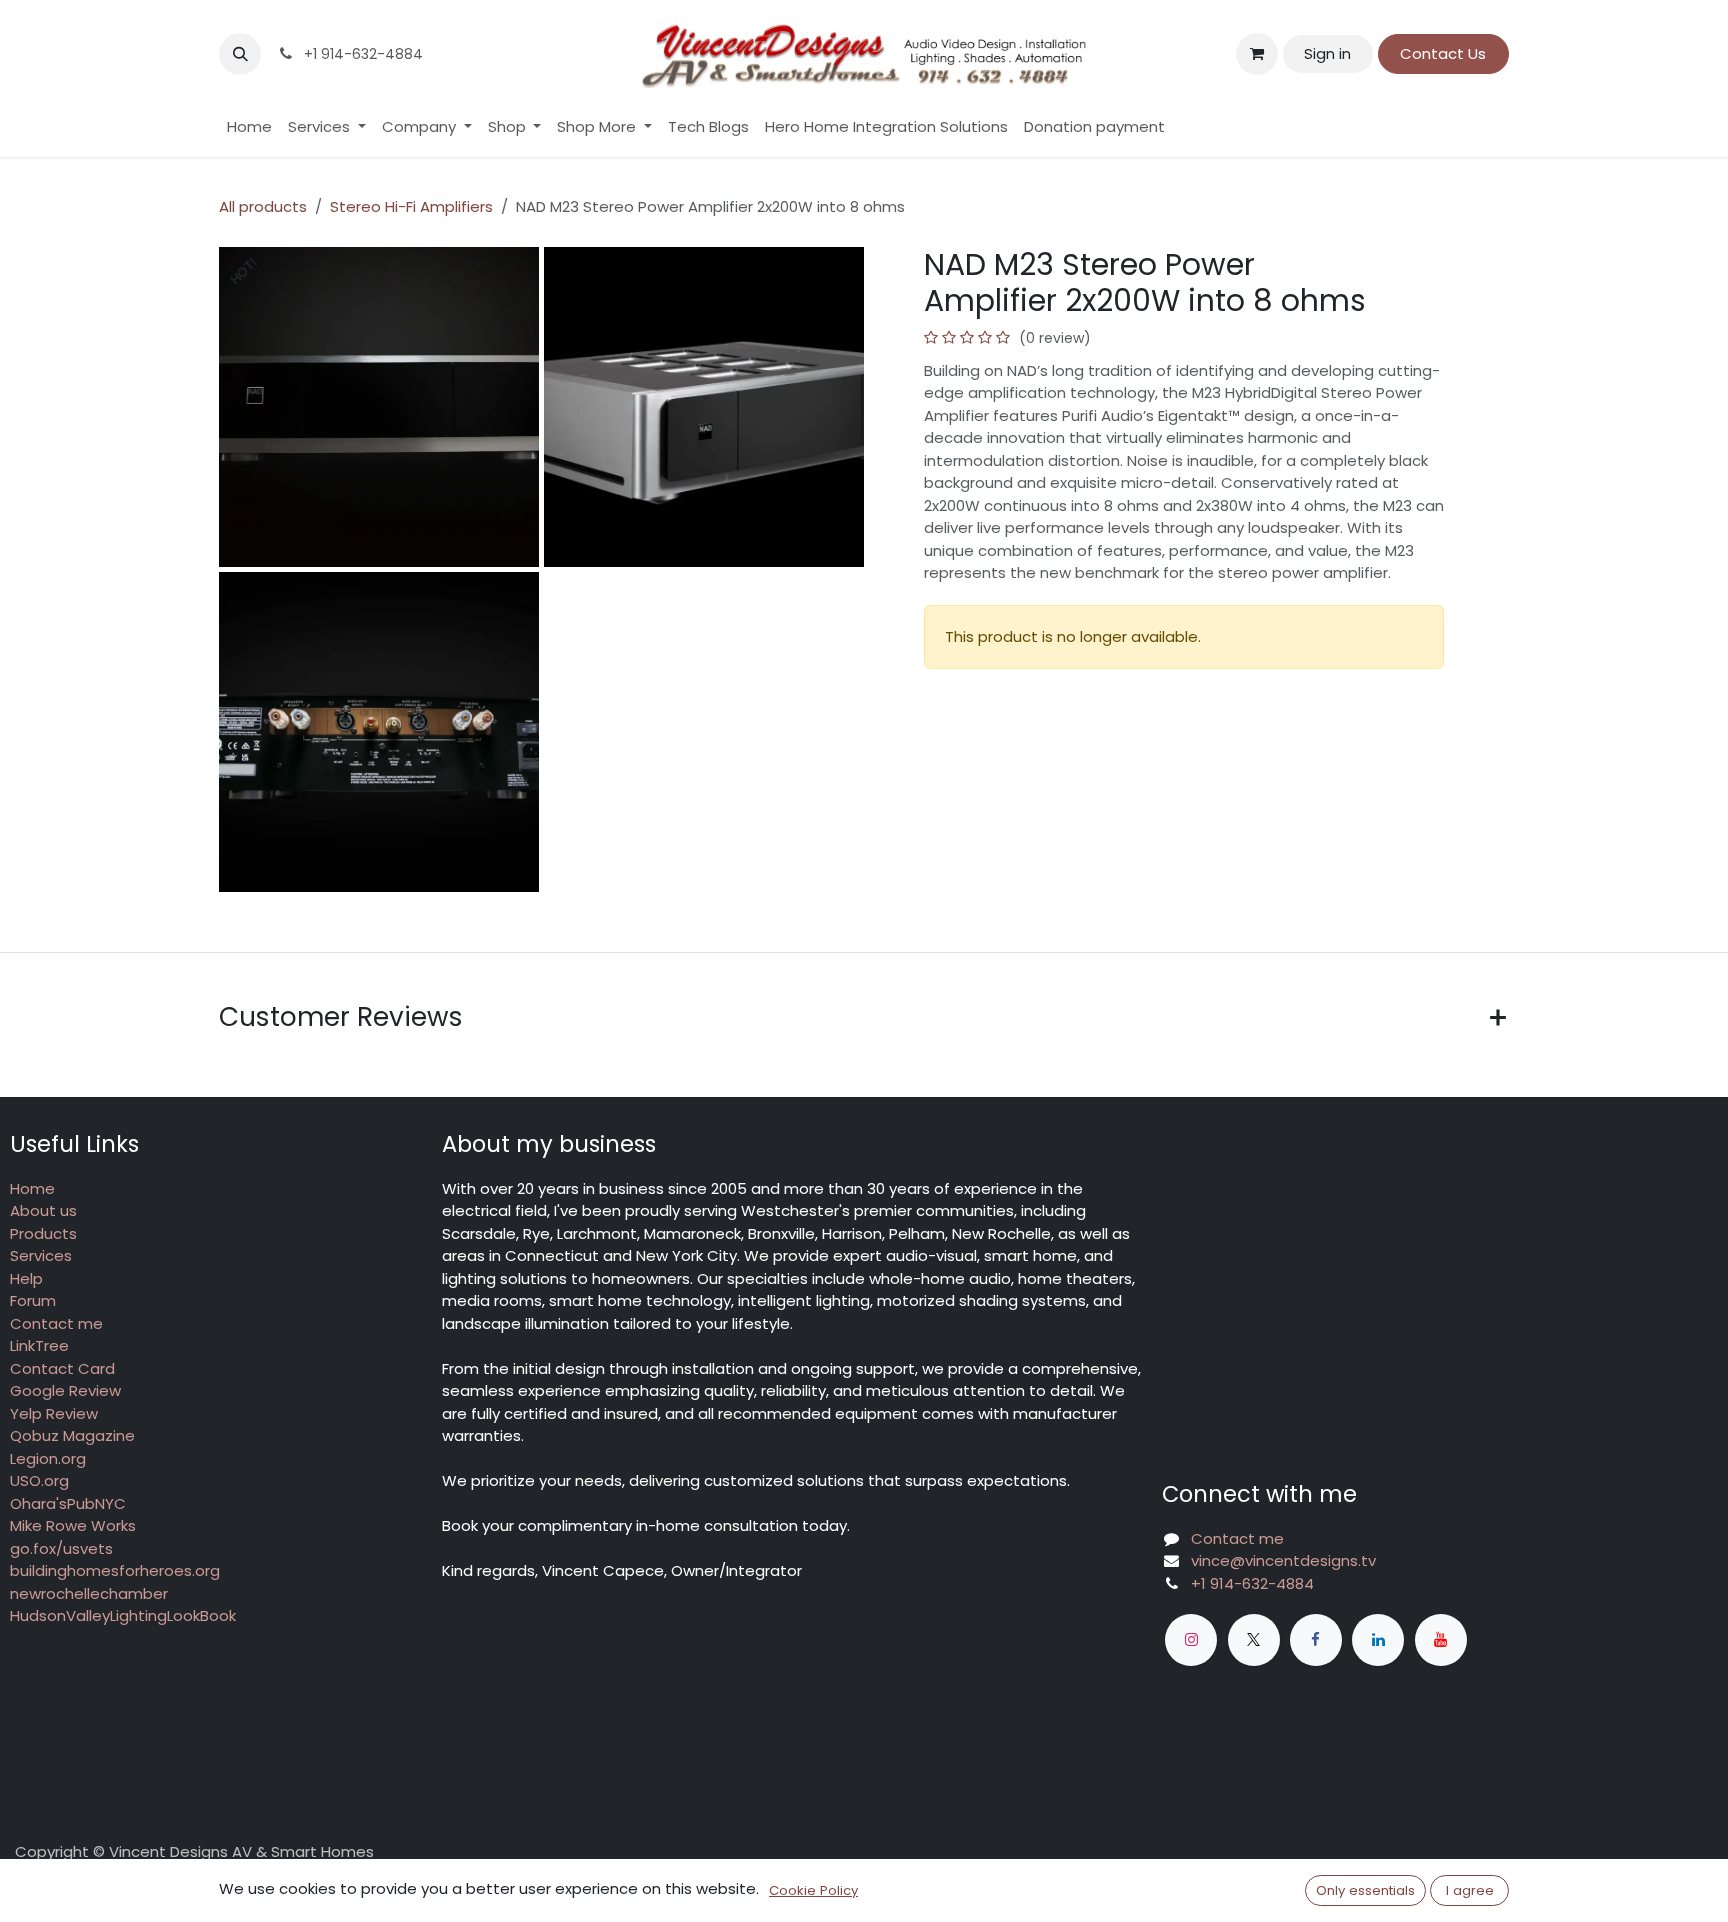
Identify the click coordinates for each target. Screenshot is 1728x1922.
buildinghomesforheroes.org (115, 1570)
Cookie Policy (813, 1890)
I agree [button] (1470, 1890)
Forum (33, 1300)
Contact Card (62, 1368)
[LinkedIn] (1378, 1640)
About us (43, 1210)
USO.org (39, 1480)
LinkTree (39, 1345)
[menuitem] (249, 127)
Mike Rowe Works (73, 1525)
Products (43, 1233)
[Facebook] (1316, 1640)
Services (41, 1255)
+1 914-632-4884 (1252, 1583)
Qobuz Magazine (72, 1435)
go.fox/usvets (61, 1548)
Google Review (65, 1390)
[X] (1254, 1640)
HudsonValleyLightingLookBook (123, 1615)
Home (32, 1188)
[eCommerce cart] (1257, 54)
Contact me (56, 1323)
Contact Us (1443, 53)
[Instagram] (1191, 1640)
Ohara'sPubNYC (68, 1503)
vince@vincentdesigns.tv (1283, 1560)
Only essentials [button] (1365, 1890)
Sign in (1327, 53)
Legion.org (48, 1458)
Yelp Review (54, 1413)
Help (26, 1278)
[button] (240, 54)
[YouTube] (1441, 1640)
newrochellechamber (89, 1593)
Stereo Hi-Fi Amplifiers (411, 206)
